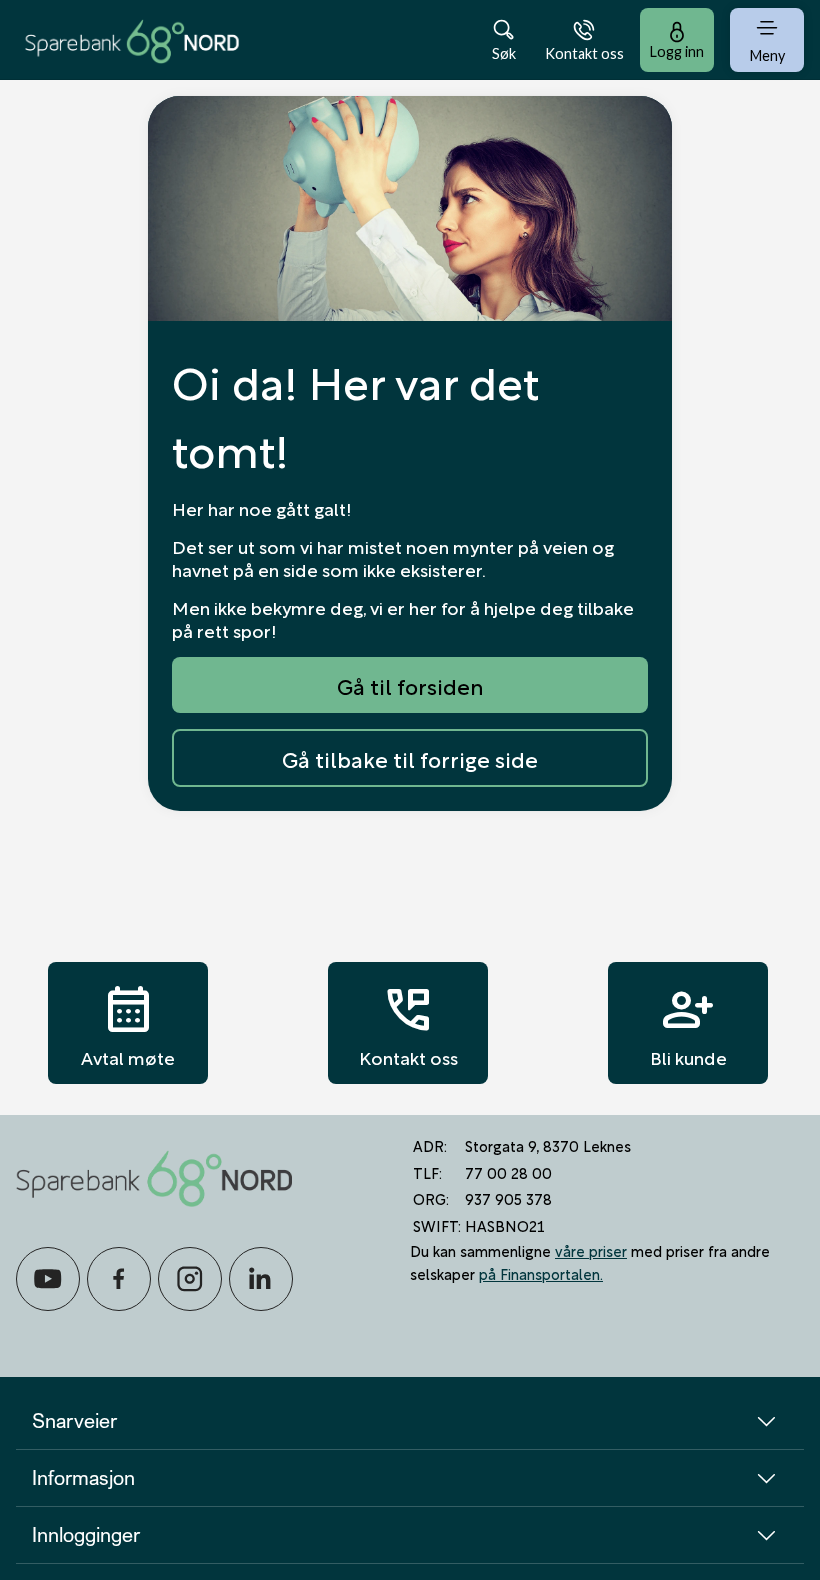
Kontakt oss (408, 1023)
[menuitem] (132, 39)
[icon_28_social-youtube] (48, 1279)
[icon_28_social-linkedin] (261, 1279)
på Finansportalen (539, 1273)
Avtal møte (128, 1023)
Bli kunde (688, 1023)
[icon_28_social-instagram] (190, 1279)
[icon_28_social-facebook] (119, 1279)
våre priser (591, 1250)
